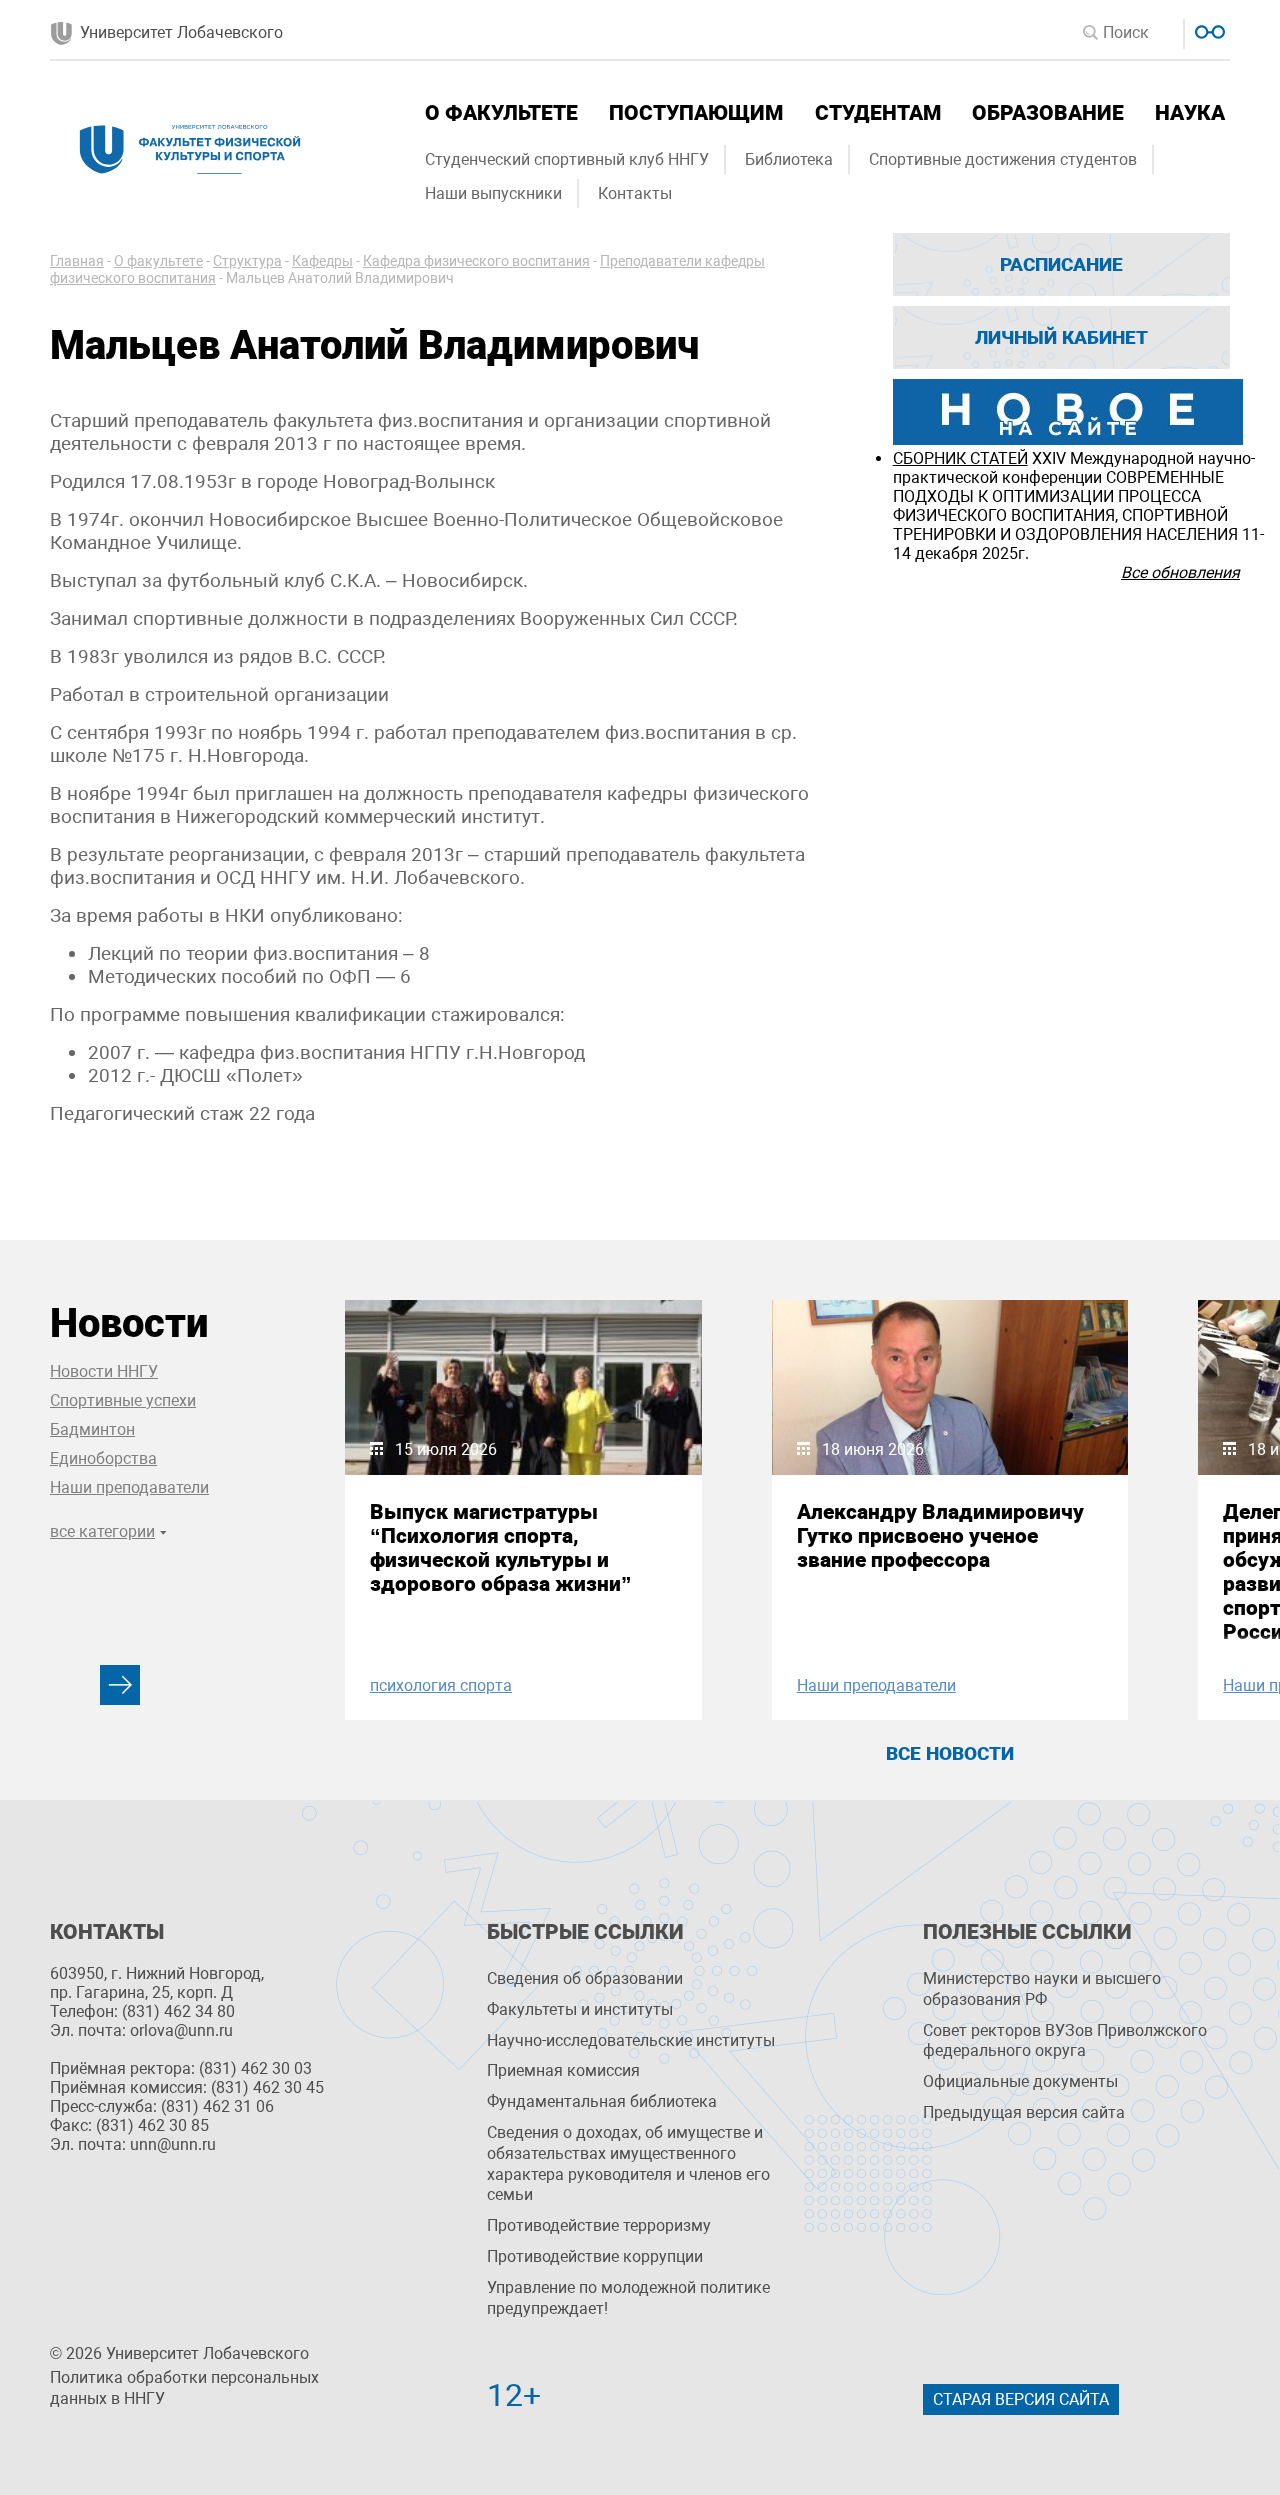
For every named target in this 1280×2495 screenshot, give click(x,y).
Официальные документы (1020, 2081)
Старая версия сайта (1021, 2399)
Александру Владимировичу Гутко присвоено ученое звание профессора (940, 1536)
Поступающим (696, 113)
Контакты (635, 193)
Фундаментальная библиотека (602, 2101)
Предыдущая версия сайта (1024, 2112)
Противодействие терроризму (599, 2225)
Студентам (878, 113)
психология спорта (441, 1685)
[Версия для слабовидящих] (1207, 29)
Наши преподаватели (129, 1487)
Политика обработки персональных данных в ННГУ (184, 2388)
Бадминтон (92, 1429)
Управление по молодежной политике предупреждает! (628, 2298)
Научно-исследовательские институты (631, 2040)
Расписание (1061, 264)
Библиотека (789, 159)
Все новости (950, 1753)
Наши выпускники (493, 193)
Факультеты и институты (580, 2009)
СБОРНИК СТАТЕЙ (960, 458)
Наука (1190, 113)
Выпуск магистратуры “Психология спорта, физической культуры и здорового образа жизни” (501, 1548)
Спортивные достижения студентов (1003, 159)
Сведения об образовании (585, 1978)
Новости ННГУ (104, 1371)
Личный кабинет (1061, 337)
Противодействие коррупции (595, 2256)
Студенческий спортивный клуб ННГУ (567, 159)
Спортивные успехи (123, 1400)
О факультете (501, 113)
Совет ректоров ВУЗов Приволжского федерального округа (1065, 2041)
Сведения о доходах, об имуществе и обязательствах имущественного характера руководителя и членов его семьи (628, 2163)
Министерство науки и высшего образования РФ (1042, 1989)
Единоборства (103, 1458)
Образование (1048, 113)
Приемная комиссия (563, 2070)
